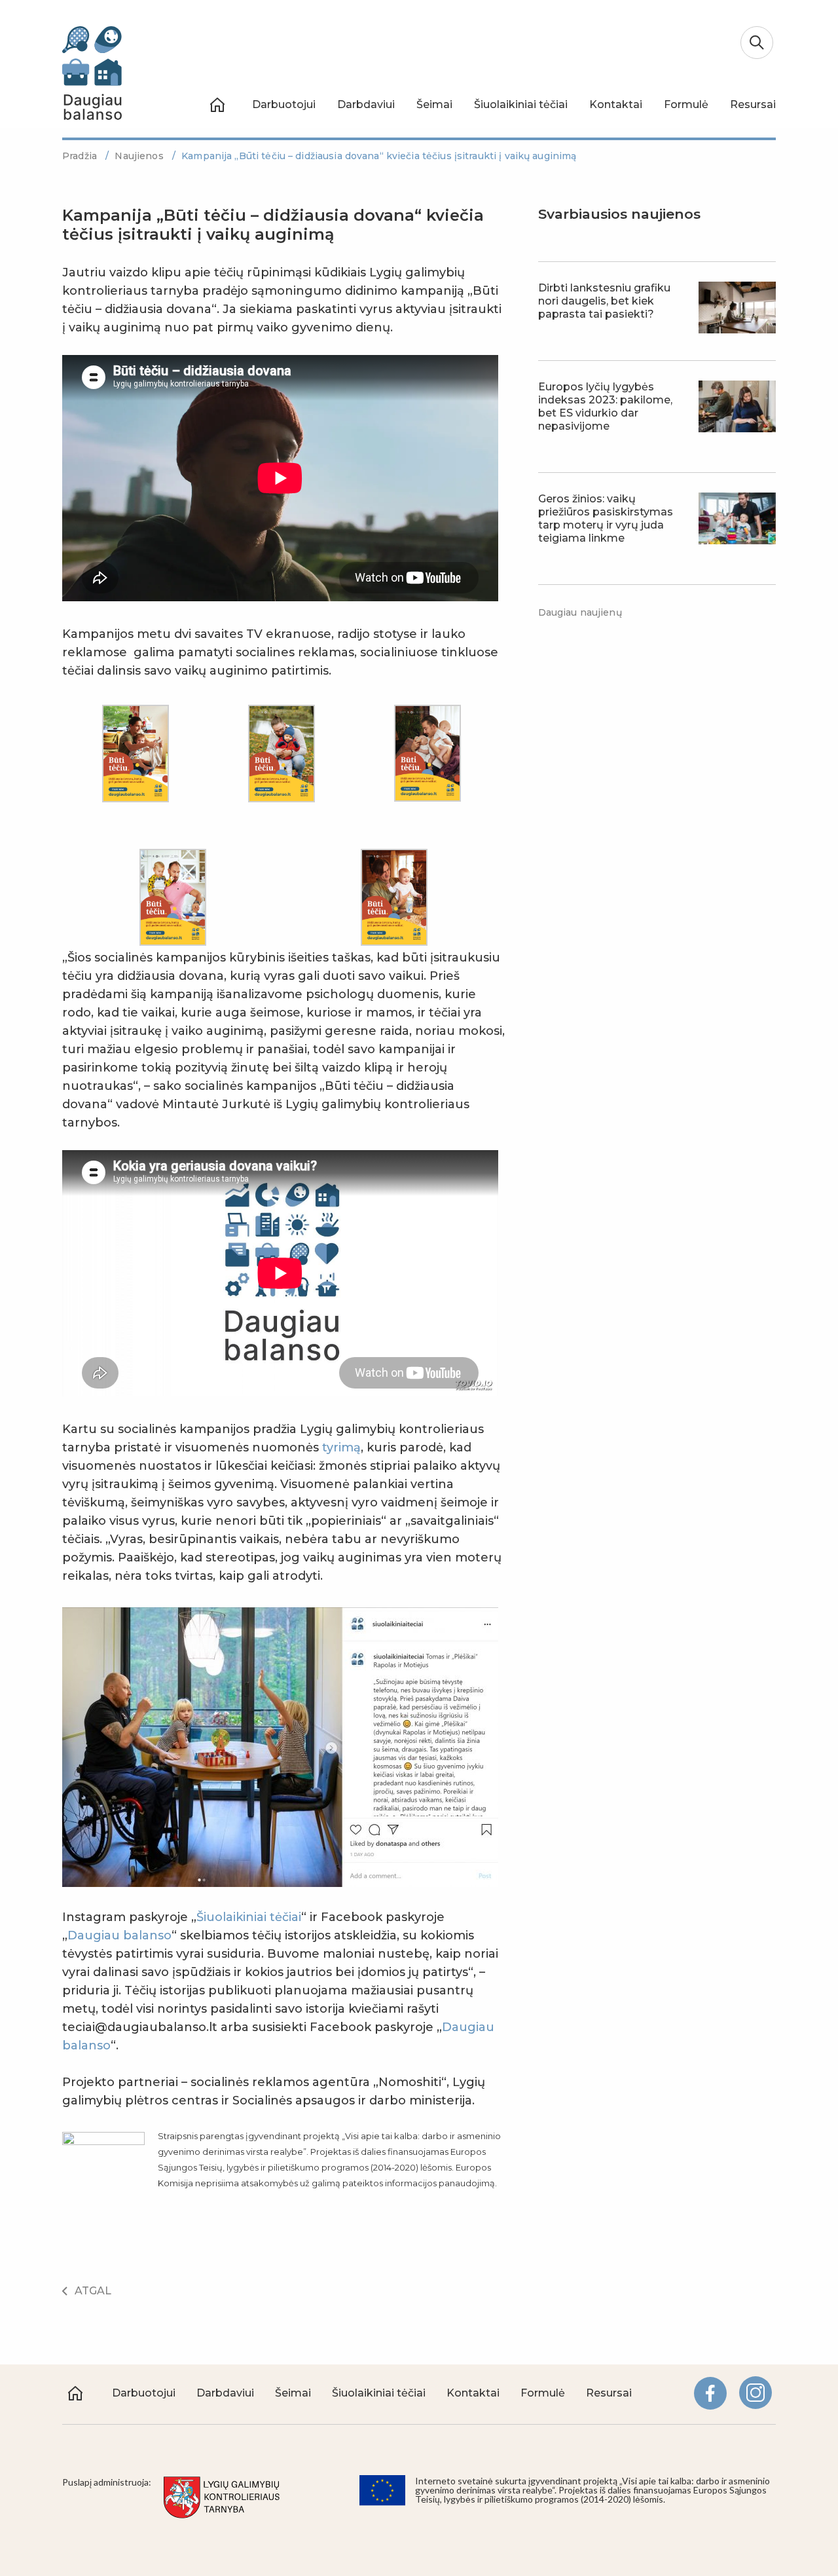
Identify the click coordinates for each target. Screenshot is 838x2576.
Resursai (753, 104)
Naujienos (140, 156)
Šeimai (434, 104)
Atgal (93, 2291)
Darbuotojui (284, 104)
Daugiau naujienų (580, 612)
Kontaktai (616, 104)
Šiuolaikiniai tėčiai (521, 104)
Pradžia (81, 156)
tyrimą (341, 1447)
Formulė (686, 104)
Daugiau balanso (119, 1935)
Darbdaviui (366, 104)
